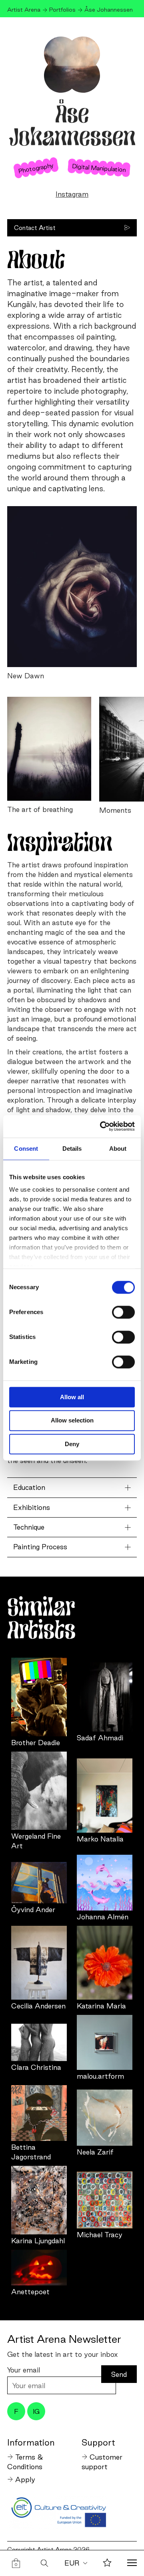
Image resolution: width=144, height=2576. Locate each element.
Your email (24, 2370)
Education (29, 1487)
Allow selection (72, 1421)
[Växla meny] (132, 2564)
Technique (29, 1527)
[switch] (123, 1312)
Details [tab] (72, 1149)
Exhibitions (32, 1507)
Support (98, 2442)
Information (31, 2442)
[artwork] (39, 1697)
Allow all (72, 1397)
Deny (72, 1444)
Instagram (72, 194)
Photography (36, 167)
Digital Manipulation (99, 167)
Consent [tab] (26, 1149)
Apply (25, 2479)
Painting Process (40, 1547)
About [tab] (118, 1149)
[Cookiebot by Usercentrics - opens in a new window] (102, 1126)
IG (36, 2411)
